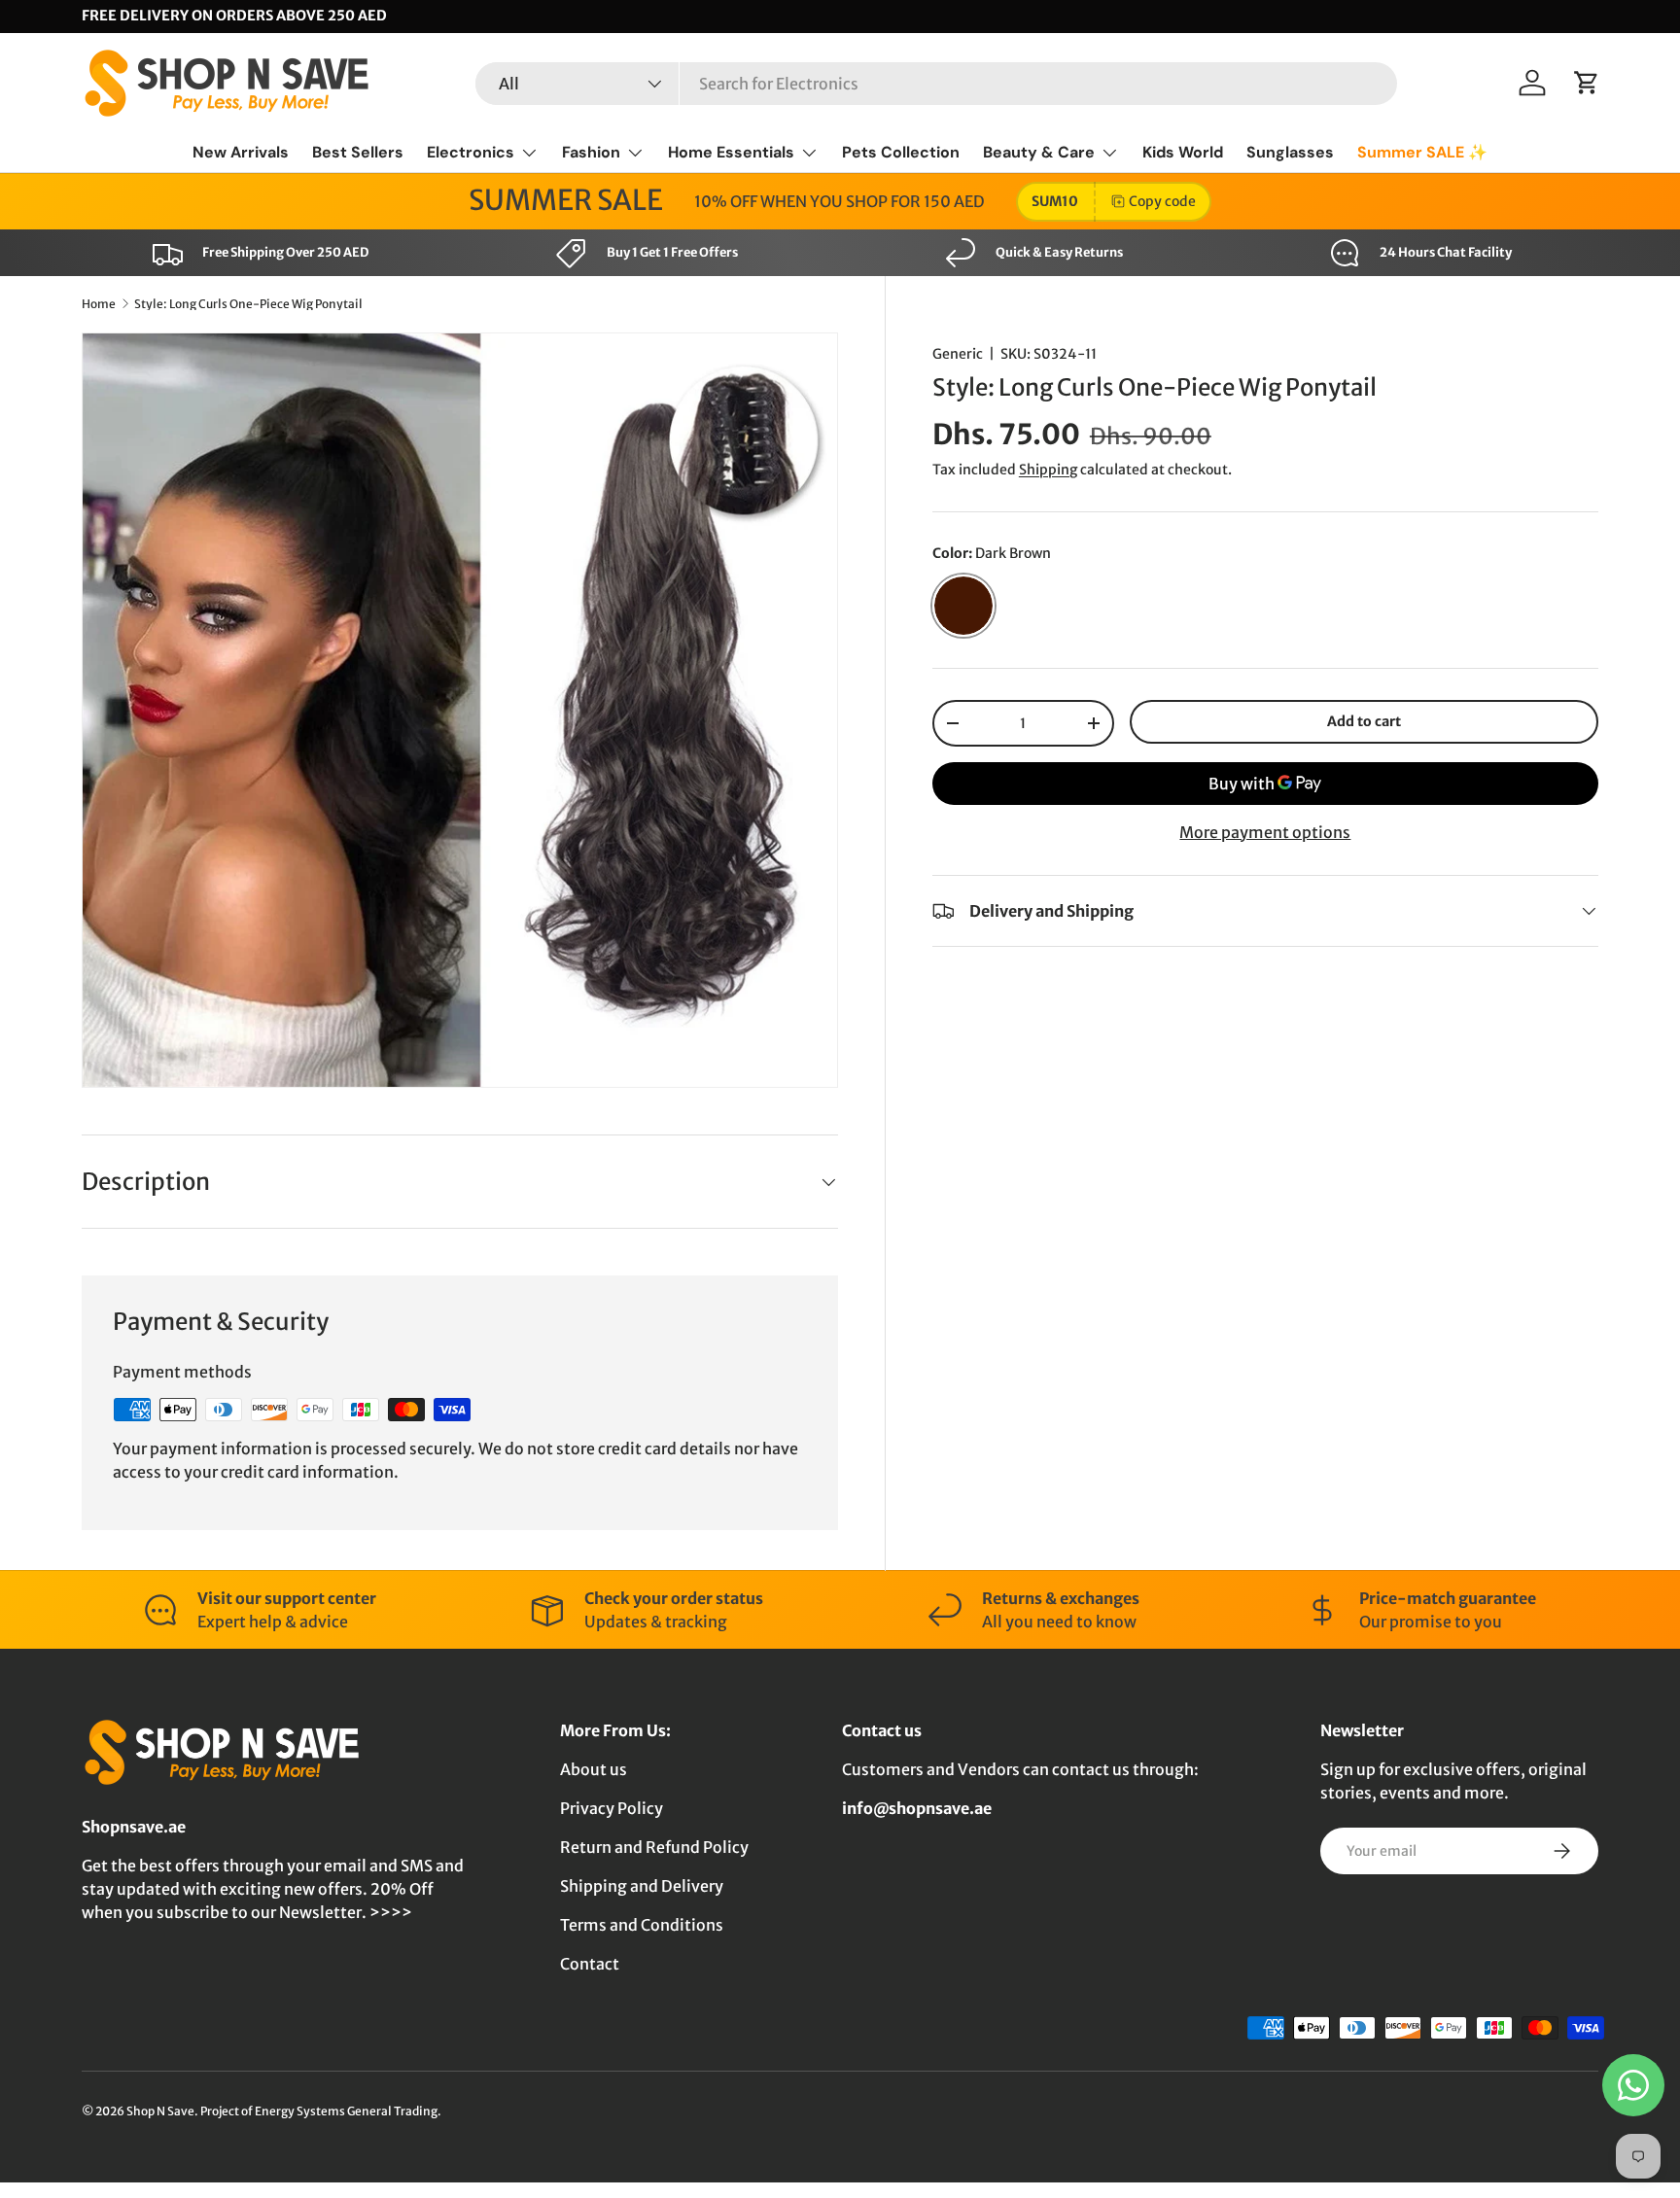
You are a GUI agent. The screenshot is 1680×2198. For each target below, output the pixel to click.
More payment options (1265, 832)
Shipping (1048, 470)
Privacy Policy (612, 1808)
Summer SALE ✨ (1422, 152)
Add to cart (1364, 721)
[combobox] (936, 84)
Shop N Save (160, 2111)
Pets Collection (901, 152)
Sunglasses (1290, 152)
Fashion (591, 152)
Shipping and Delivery (642, 1886)
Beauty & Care (1039, 152)
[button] (1587, 83)
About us (594, 1769)
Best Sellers (358, 152)
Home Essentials (731, 152)
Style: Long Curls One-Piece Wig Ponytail (248, 304)
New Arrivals (241, 152)
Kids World (1183, 152)
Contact (590, 1964)
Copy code (1162, 201)
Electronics (471, 152)
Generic (958, 354)
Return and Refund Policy (654, 1847)
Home (99, 304)
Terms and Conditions (642, 1925)
